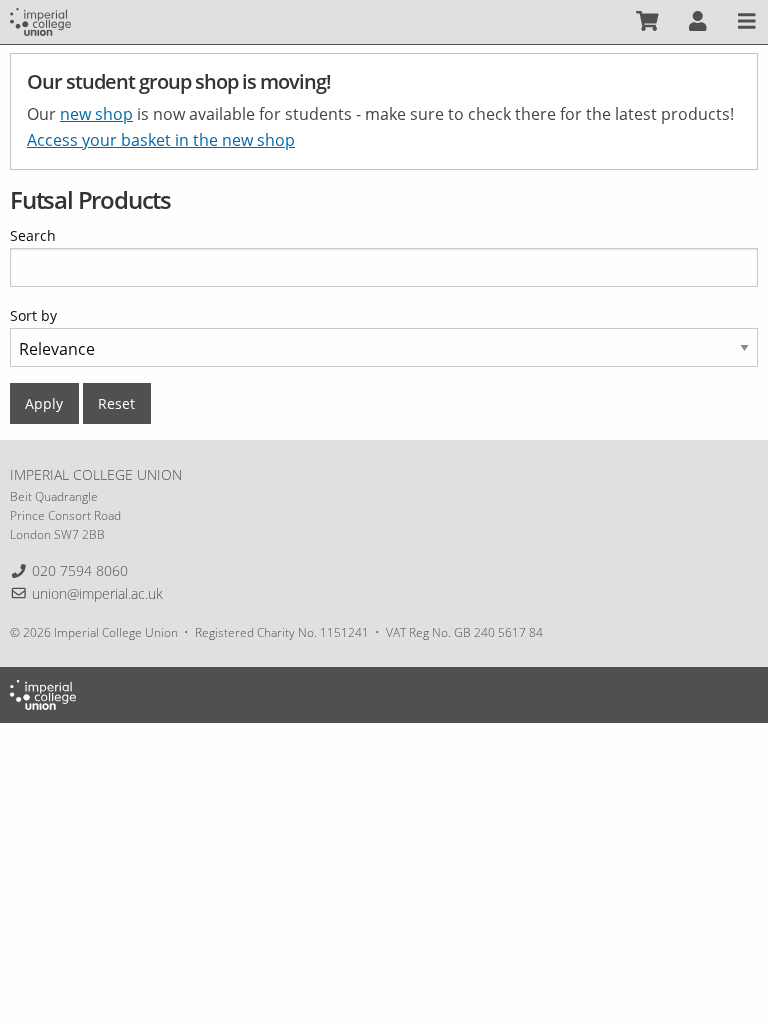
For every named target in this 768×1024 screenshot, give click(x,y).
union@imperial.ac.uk (97, 593)
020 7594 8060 (80, 570)
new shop (96, 114)
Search (33, 235)
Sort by (33, 315)
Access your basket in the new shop (161, 140)
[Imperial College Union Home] (40, 20)
